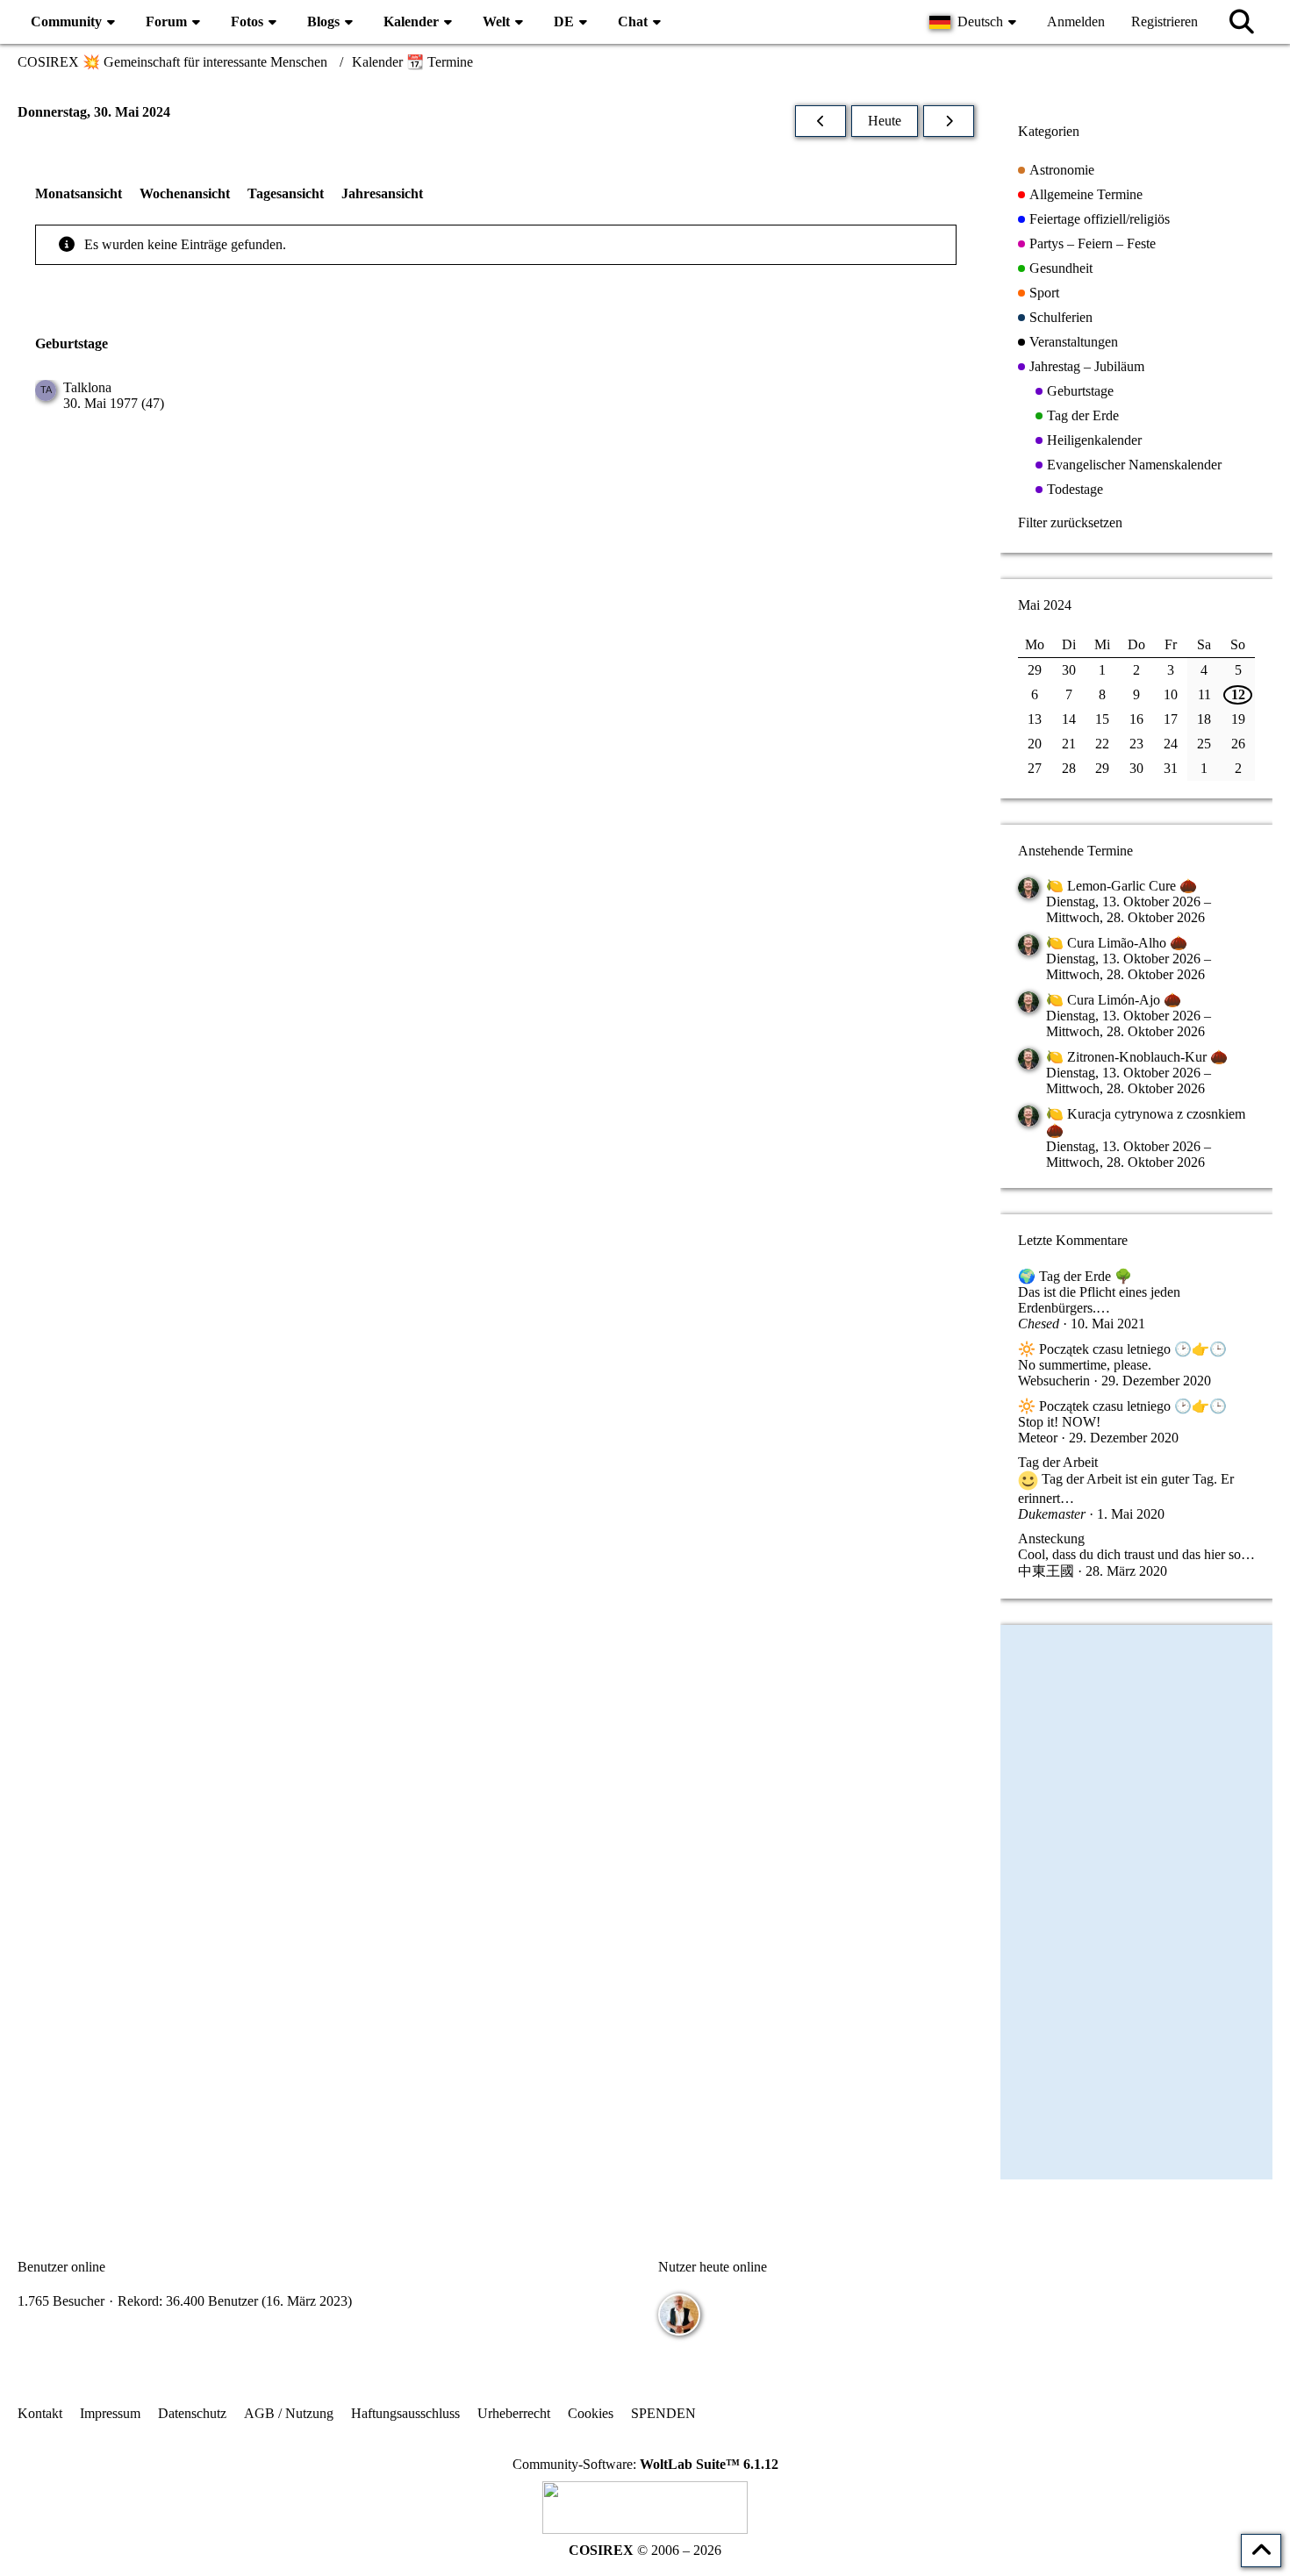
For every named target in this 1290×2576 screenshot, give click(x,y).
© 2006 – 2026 (645, 2550)
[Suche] (1242, 22)
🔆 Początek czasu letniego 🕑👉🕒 (1122, 1349)
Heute (885, 121)
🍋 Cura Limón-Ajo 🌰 (1114, 1000)
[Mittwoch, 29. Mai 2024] (821, 121)
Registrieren (1165, 21)
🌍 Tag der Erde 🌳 (1075, 1276)
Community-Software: (645, 2464)
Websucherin (1054, 1381)
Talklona (87, 387)
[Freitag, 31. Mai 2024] (949, 121)
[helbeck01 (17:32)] (679, 2315)
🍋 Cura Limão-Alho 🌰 (1117, 943)
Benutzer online (61, 2267)
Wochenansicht (185, 193)
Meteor (1038, 1438)
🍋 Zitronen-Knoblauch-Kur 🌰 (1137, 1057)
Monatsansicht (79, 193)
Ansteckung (1051, 1538)
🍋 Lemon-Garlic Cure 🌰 (1122, 886)
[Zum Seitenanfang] (1261, 2551)
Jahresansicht (382, 193)
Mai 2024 (1045, 605)
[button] (975, 22)
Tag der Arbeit (1058, 1462)
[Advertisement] (496, 569)
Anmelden (1076, 21)
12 (1238, 694)
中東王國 (1046, 1571)
